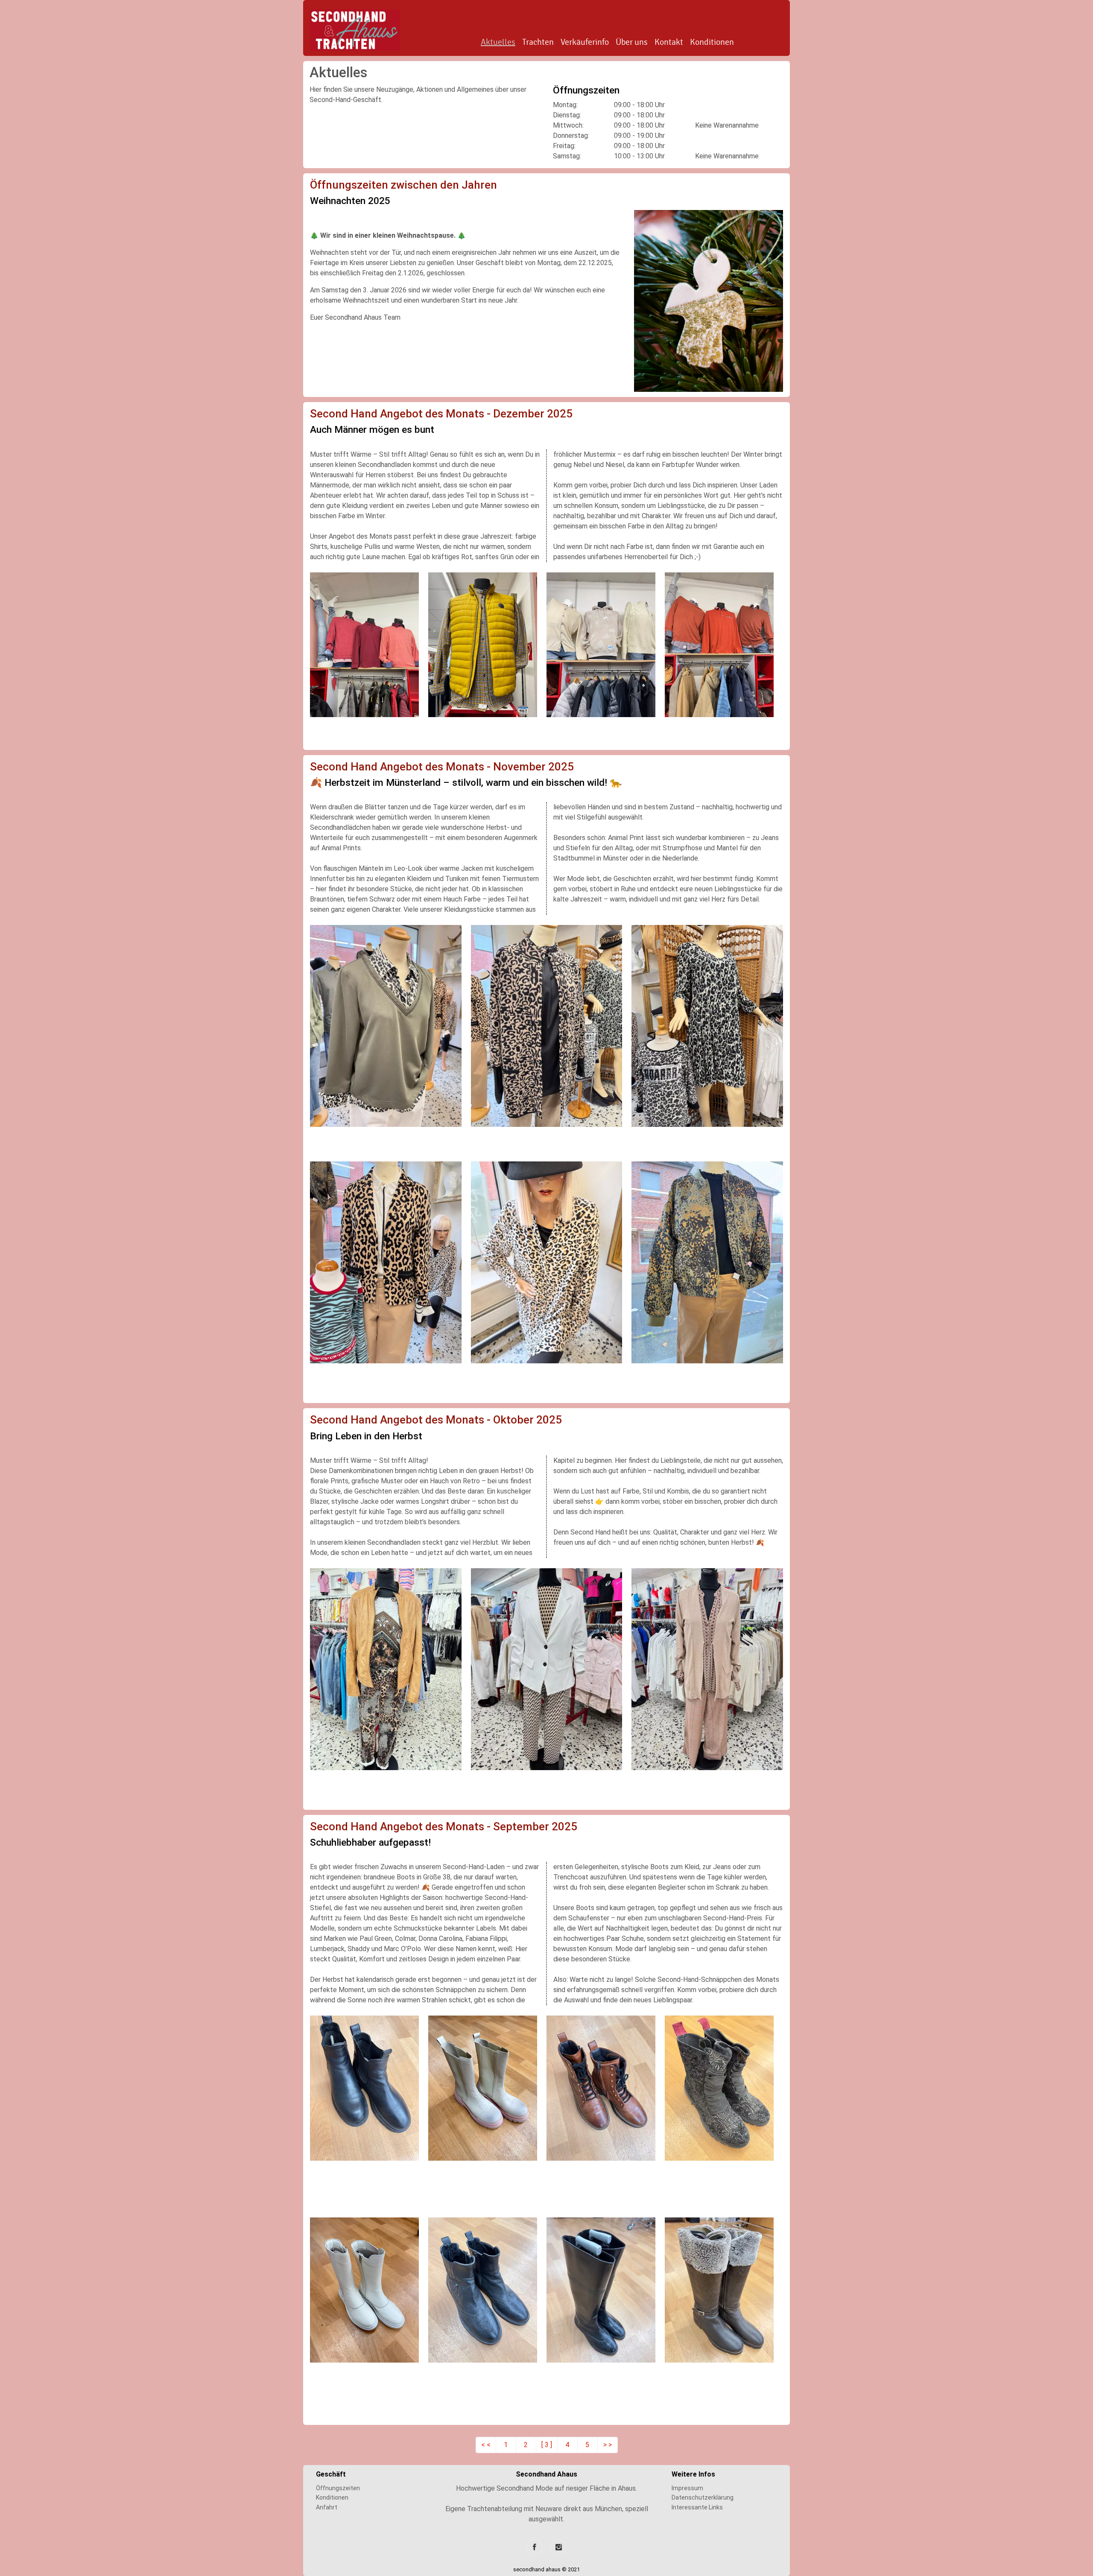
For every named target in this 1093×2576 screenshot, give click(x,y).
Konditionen (712, 42)
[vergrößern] (709, 300)
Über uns (632, 42)
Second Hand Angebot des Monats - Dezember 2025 (441, 414)
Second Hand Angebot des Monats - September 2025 (444, 1826)
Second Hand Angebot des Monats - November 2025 (442, 767)
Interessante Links (697, 2507)
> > (608, 2445)
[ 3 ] (547, 2445)
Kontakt (669, 42)
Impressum (687, 2488)
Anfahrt (327, 2507)
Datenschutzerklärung (703, 2497)
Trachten (538, 42)
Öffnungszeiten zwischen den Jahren (403, 185)
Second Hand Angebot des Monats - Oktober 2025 (436, 1420)
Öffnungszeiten (338, 2488)
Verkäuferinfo (585, 42)
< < (486, 2445)
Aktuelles (498, 42)
